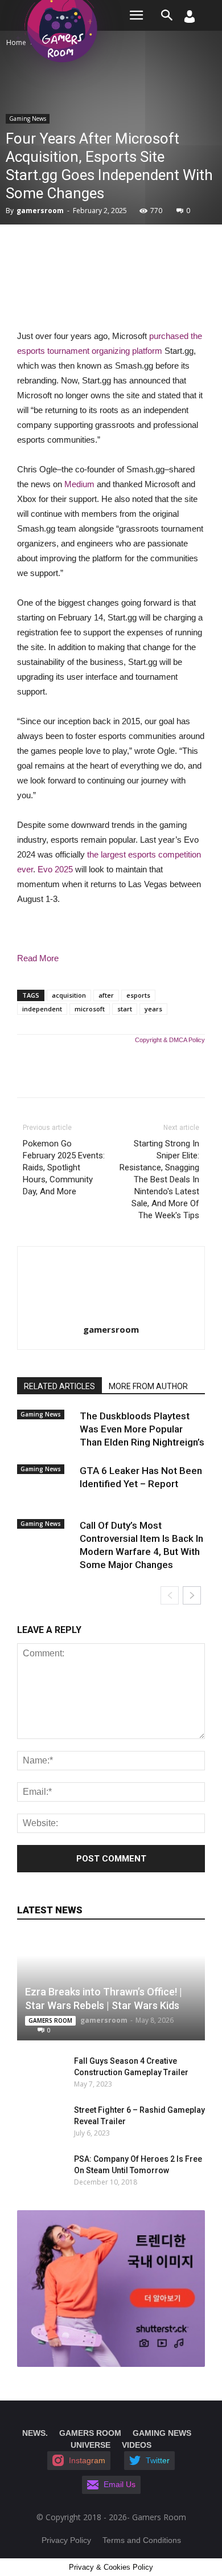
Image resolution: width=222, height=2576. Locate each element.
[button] (167, 15)
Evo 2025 (55, 869)
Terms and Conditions (142, 2540)
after (106, 995)
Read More (38, 958)
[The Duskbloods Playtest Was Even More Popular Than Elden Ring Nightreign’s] (46, 1426)
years (153, 1009)
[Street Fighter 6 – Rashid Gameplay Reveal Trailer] (34, 2121)
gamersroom (40, 211)
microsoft (90, 1009)
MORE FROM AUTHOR (148, 1386)
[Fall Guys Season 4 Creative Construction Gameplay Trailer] (34, 2072)
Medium (79, 484)
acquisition (69, 995)
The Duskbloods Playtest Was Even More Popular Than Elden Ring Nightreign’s (142, 1429)
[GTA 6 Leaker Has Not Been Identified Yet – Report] (46, 1480)
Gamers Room (50, 2020)
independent (42, 1009)
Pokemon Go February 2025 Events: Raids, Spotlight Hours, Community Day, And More (64, 1167)
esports (138, 995)
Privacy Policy (66, 2540)
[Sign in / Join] (190, 20)
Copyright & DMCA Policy (170, 1040)
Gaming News (28, 119)
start (125, 1009)
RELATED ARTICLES (59, 1386)
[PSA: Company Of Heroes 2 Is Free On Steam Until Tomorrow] (40, 2170)
